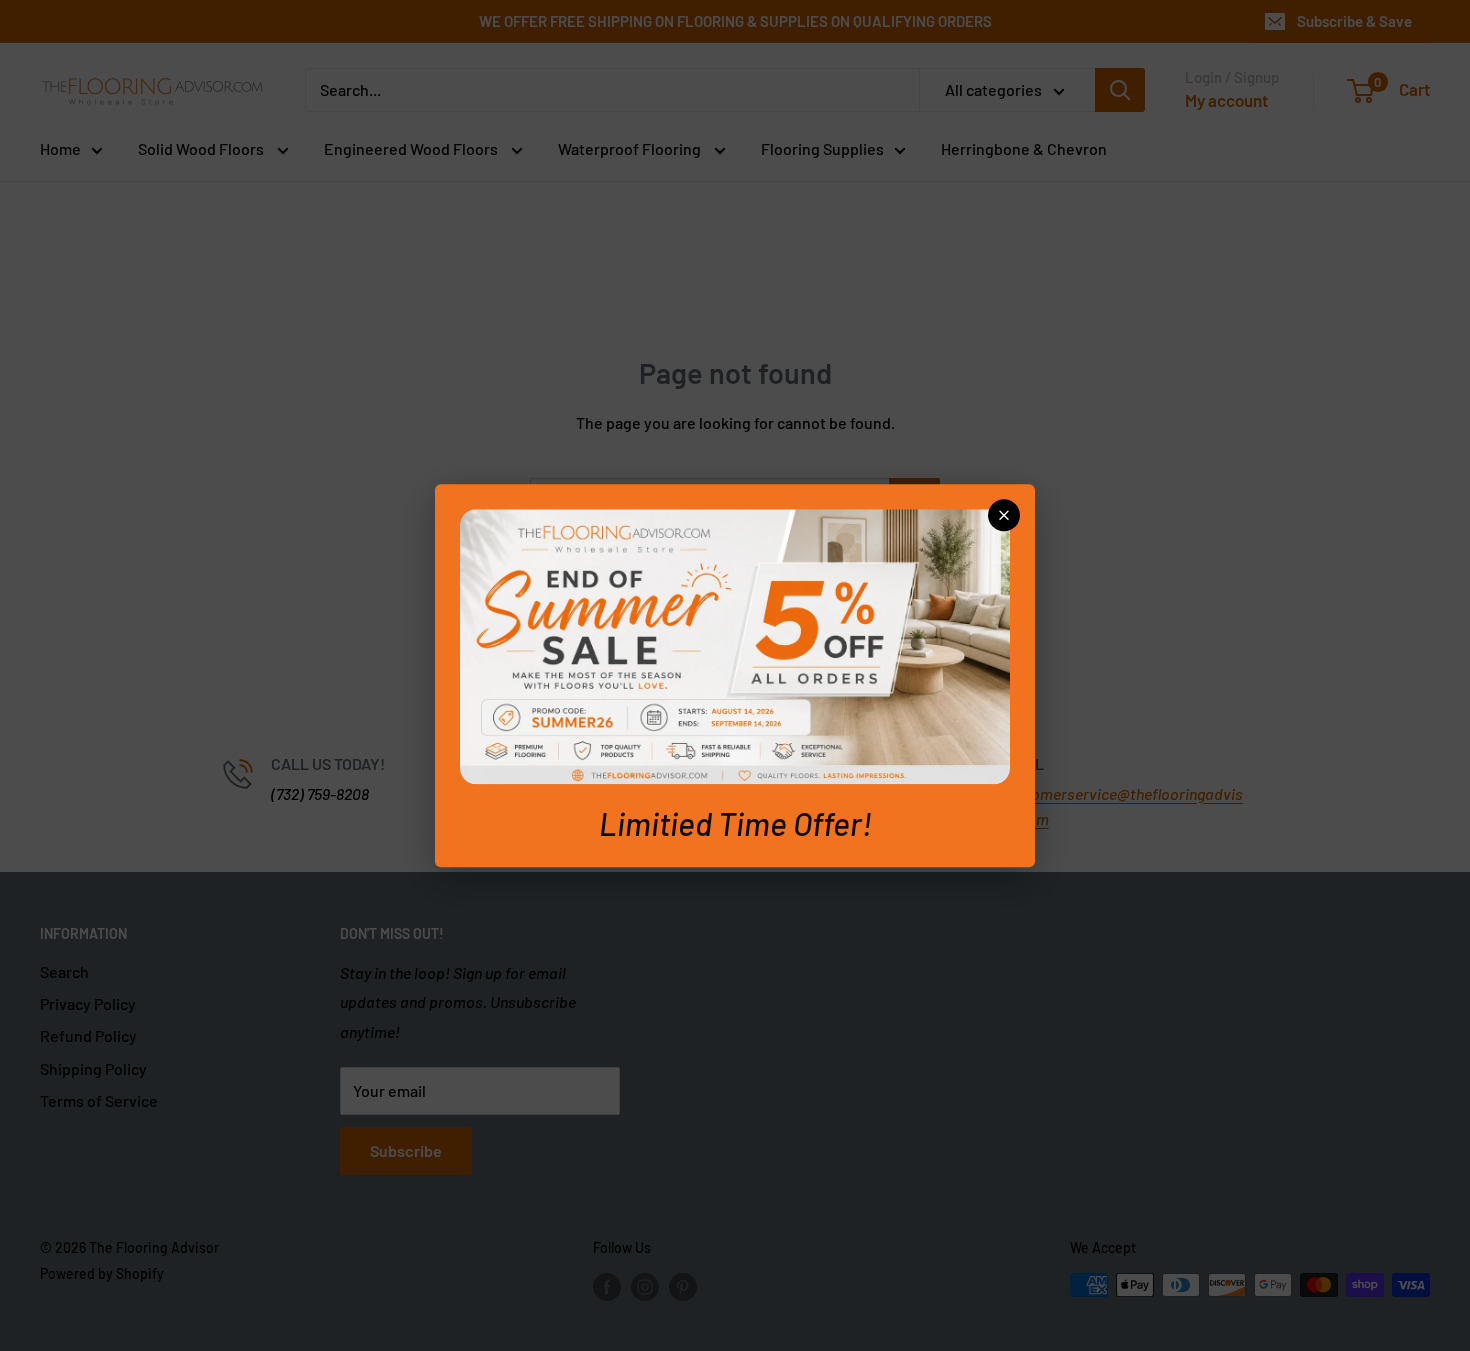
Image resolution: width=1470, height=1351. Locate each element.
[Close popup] (1004, 515)
